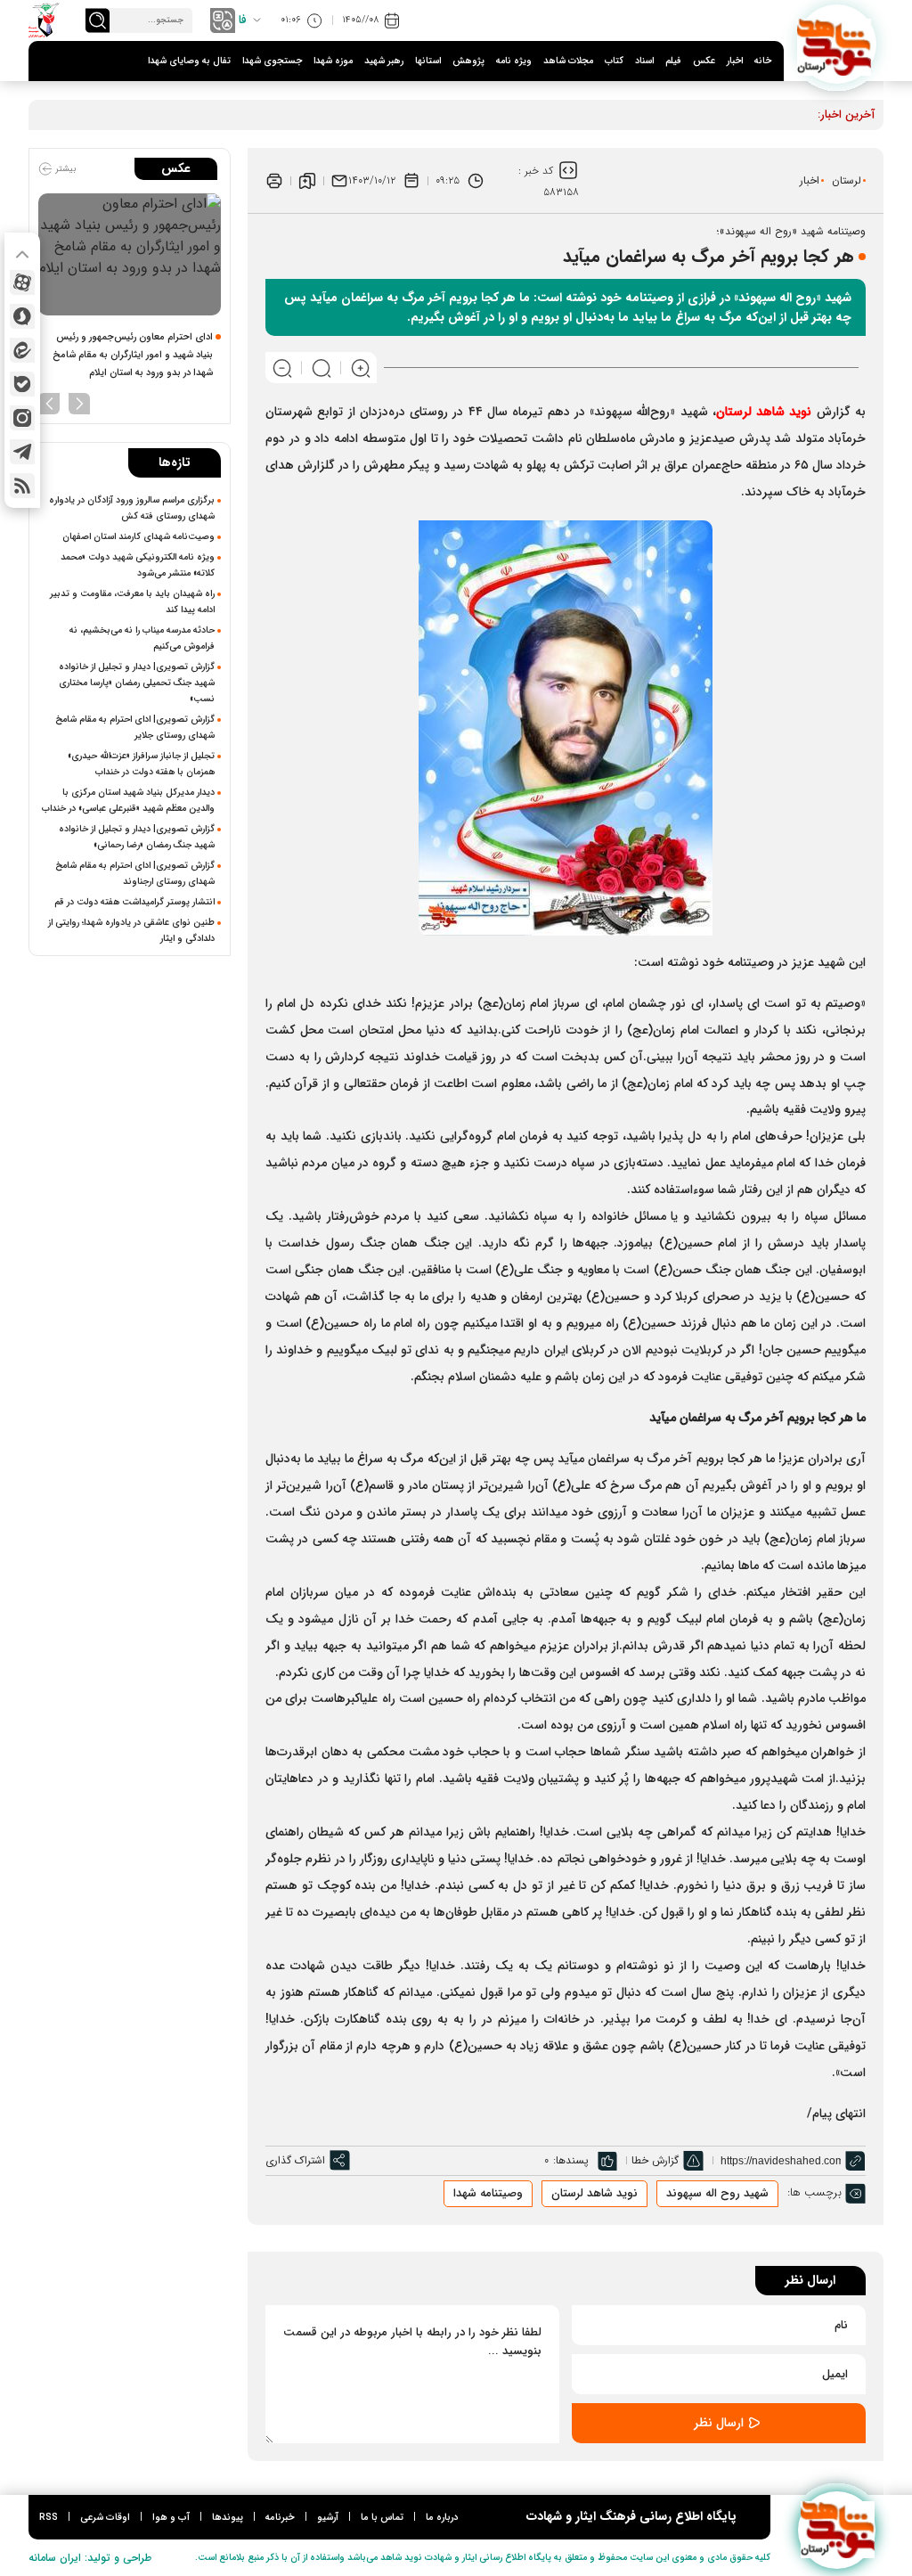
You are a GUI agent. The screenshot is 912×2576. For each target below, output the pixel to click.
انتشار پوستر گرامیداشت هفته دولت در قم (134, 902)
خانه (763, 61)
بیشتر (64, 169)
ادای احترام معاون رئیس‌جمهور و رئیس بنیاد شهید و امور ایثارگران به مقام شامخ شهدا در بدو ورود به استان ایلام (133, 355)
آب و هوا (171, 2518)
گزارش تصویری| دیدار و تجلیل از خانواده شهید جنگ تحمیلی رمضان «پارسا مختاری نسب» (137, 683)
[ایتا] (22, 350)
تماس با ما (382, 2518)
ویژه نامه (514, 61)
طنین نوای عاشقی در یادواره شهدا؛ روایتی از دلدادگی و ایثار (131, 930)
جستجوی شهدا (272, 61)
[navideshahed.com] (837, 44)
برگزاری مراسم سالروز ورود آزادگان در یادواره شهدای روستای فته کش (132, 508)
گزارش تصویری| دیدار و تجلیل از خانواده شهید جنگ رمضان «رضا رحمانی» (137, 837)
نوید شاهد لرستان (594, 2193)
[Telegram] (22, 452)
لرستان (847, 180)
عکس (704, 61)
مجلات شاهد (568, 61)
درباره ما (442, 2518)
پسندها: (571, 2160)
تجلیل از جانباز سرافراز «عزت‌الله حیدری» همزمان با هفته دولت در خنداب (141, 764)
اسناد (644, 61)
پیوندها (228, 2518)
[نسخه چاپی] (274, 181)
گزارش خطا (655, 2160)
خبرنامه (280, 2518)
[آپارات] (22, 282)
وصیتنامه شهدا (488, 2193)
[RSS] (22, 486)
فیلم (673, 61)
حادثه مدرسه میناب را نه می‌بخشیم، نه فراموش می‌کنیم (142, 638)
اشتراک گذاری (295, 2160)
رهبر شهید (384, 61)
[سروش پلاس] (22, 316)
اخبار (735, 61)
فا (243, 20)
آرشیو (328, 2518)
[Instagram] (22, 418)
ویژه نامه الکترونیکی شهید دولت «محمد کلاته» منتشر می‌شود (138, 565)
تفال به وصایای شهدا (189, 61)
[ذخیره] (307, 181)
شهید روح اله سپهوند (717, 2193)
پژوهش (468, 61)
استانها (428, 61)
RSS (49, 2518)
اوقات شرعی (105, 2518)
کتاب (614, 61)
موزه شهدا (333, 61)
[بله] (22, 384)
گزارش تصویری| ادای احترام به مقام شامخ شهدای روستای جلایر (135, 727)
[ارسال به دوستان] (339, 181)
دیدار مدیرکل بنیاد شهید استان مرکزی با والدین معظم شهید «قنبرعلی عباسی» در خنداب (128, 800)
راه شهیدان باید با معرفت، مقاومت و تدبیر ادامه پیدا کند (132, 601)
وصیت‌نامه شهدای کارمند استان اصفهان (138, 536)
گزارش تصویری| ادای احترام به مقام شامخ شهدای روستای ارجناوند (135, 873)
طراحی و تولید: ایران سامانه (90, 2558)
